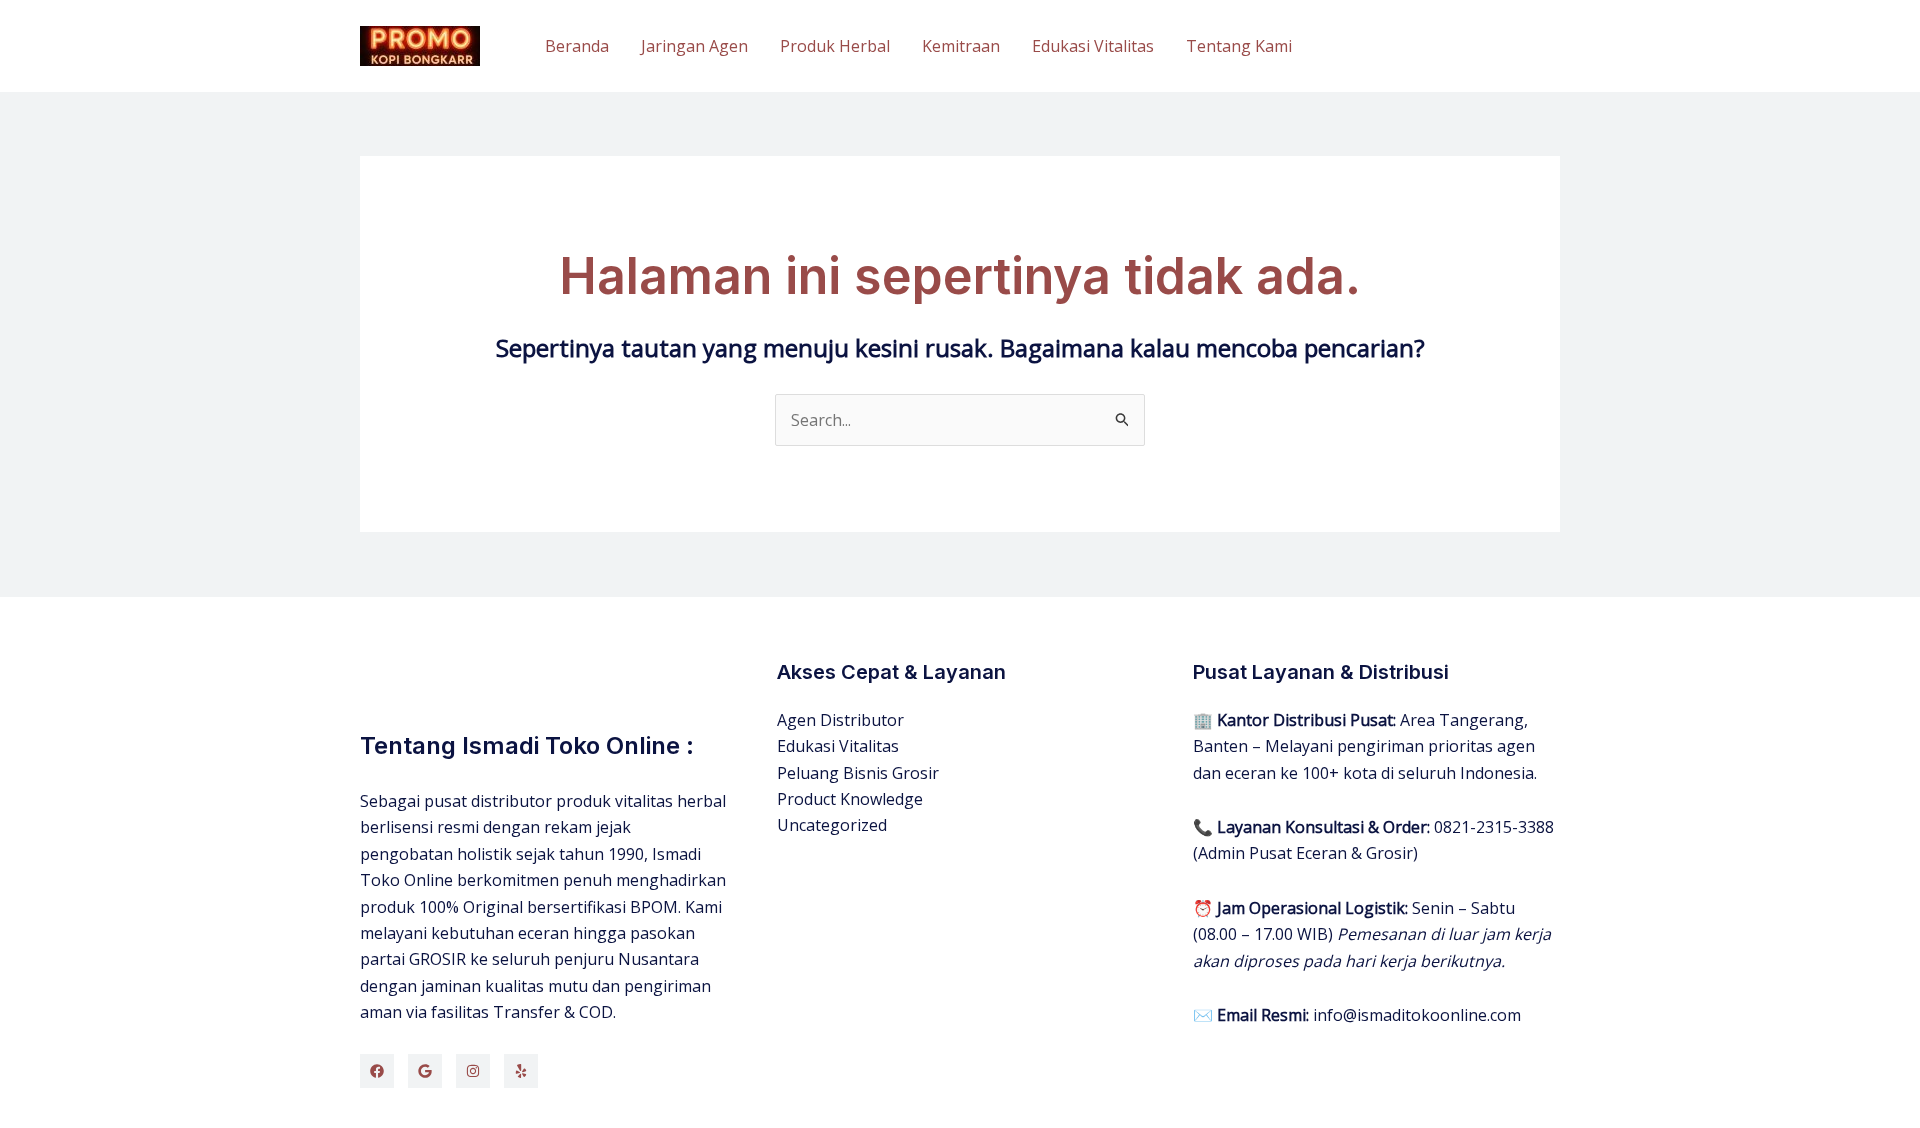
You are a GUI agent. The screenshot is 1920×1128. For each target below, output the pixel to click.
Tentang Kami (1239, 46)
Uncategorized (832, 825)
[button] (1444, 46)
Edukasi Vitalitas (1093, 46)
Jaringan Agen (694, 46)
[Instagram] (473, 1071)
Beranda (577, 46)
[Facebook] (377, 1071)
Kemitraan (961, 46)
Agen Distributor (840, 720)
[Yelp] (521, 1071)
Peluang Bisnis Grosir (858, 773)
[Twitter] (425, 1071)
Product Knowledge (850, 799)
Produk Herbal (835, 46)
